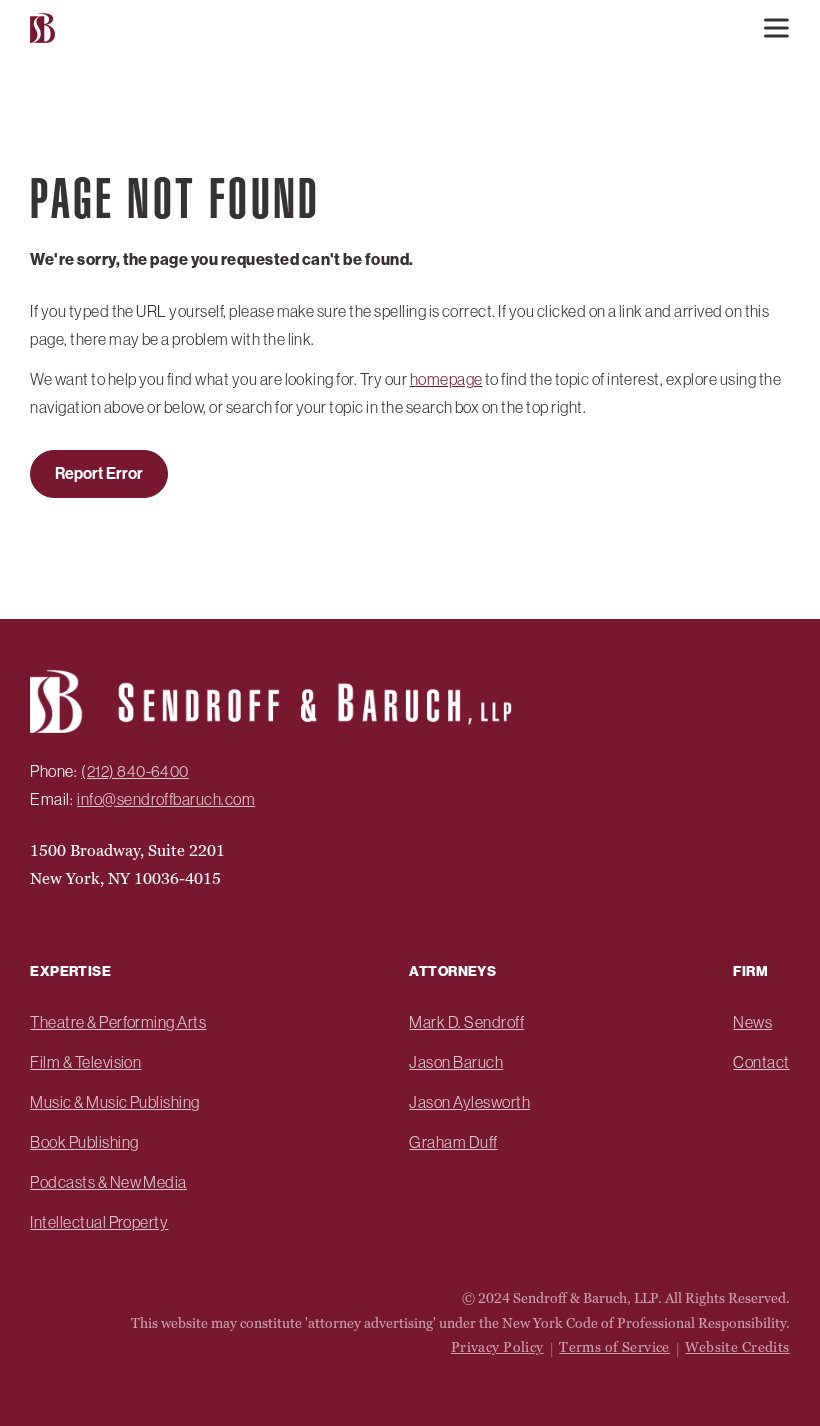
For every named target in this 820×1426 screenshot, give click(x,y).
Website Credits (737, 1347)
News (752, 1022)
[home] (45, 28)
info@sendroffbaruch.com (166, 799)
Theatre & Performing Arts (118, 1022)
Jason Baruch (456, 1062)
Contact (761, 1062)
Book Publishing (84, 1142)
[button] (776, 28)
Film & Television (85, 1062)
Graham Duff (453, 1142)
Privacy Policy (497, 1347)
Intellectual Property (99, 1222)
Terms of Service (614, 1347)
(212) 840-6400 (135, 771)
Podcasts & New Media (108, 1182)
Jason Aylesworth (469, 1102)
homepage (446, 379)
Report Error (99, 473)
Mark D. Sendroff (466, 1022)
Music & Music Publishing (115, 1102)
